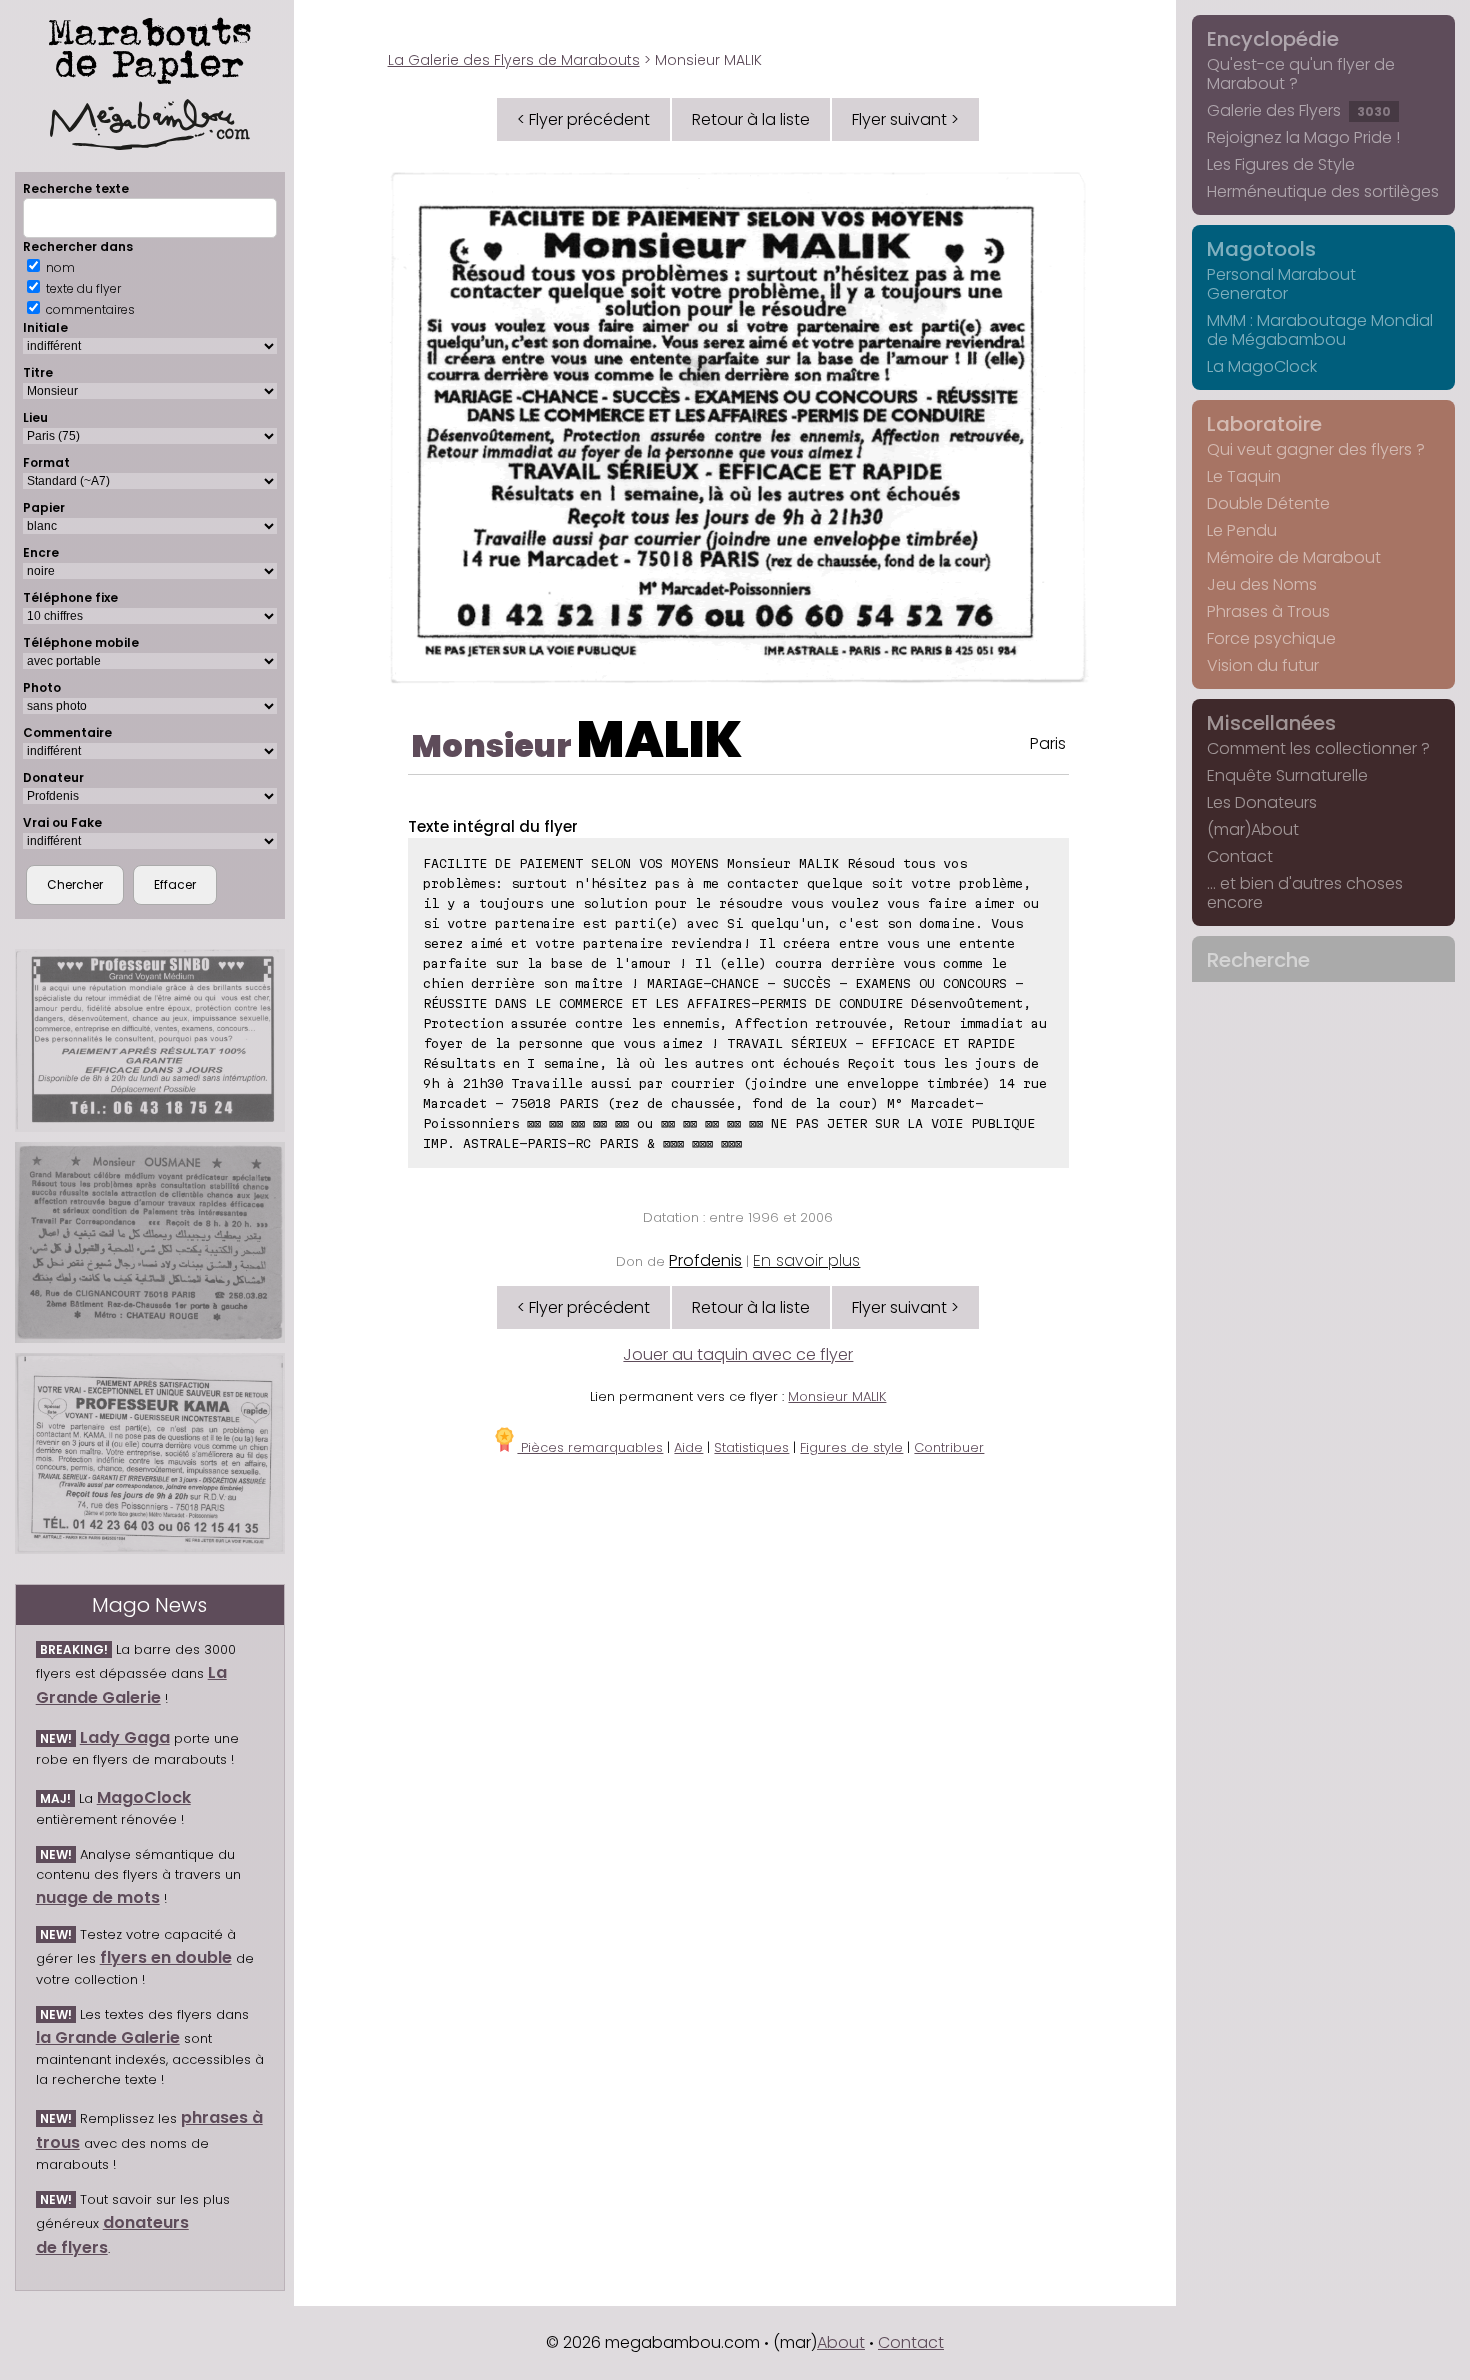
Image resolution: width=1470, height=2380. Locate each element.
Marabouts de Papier (150, 47)
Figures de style (851, 1447)
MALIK (659, 739)
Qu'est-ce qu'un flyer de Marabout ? (1301, 74)
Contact (1240, 856)
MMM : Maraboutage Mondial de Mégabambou (1320, 330)
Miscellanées (1271, 723)
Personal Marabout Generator (1281, 284)
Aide (688, 1447)
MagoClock (144, 1797)
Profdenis (705, 1260)
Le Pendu (1242, 530)
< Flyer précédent (583, 119)
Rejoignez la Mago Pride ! (1303, 137)
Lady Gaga (125, 1737)
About (841, 2342)
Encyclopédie (1273, 39)
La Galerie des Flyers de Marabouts (514, 60)
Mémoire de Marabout (1294, 557)
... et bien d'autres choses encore (1305, 893)
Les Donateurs (1262, 802)
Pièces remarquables (590, 1447)
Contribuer (949, 1447)
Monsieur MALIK (837, 1396)
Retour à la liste (751, 119)
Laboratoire (1264, 424)
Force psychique (1271, 638)
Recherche (1258, 960)
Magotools (1261, 249)
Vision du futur (1263, 665)
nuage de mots (98, 1897)
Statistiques (751, 1447)
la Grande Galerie (108, 2037)
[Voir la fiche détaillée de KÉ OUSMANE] (150, 1242)
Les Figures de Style (1281, 164)
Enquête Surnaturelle (1287, 775)
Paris (1048, 743)
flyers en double (166, 1957)
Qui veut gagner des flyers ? (1316, 449)
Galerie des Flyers (1299, 110)
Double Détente (1268, 503)
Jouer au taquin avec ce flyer (738, 1354)
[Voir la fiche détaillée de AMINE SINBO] (150, 1041)
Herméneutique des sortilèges (1323, 191)
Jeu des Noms (1262, 584)
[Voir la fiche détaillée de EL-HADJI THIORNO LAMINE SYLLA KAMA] (150, 1453)
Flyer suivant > (905, 119)
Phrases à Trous (1268, 611)
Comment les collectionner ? (1318, 748)
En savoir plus (806, 1260)
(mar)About (1253, 829)
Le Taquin (1244, 476)
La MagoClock (1262, 366)
